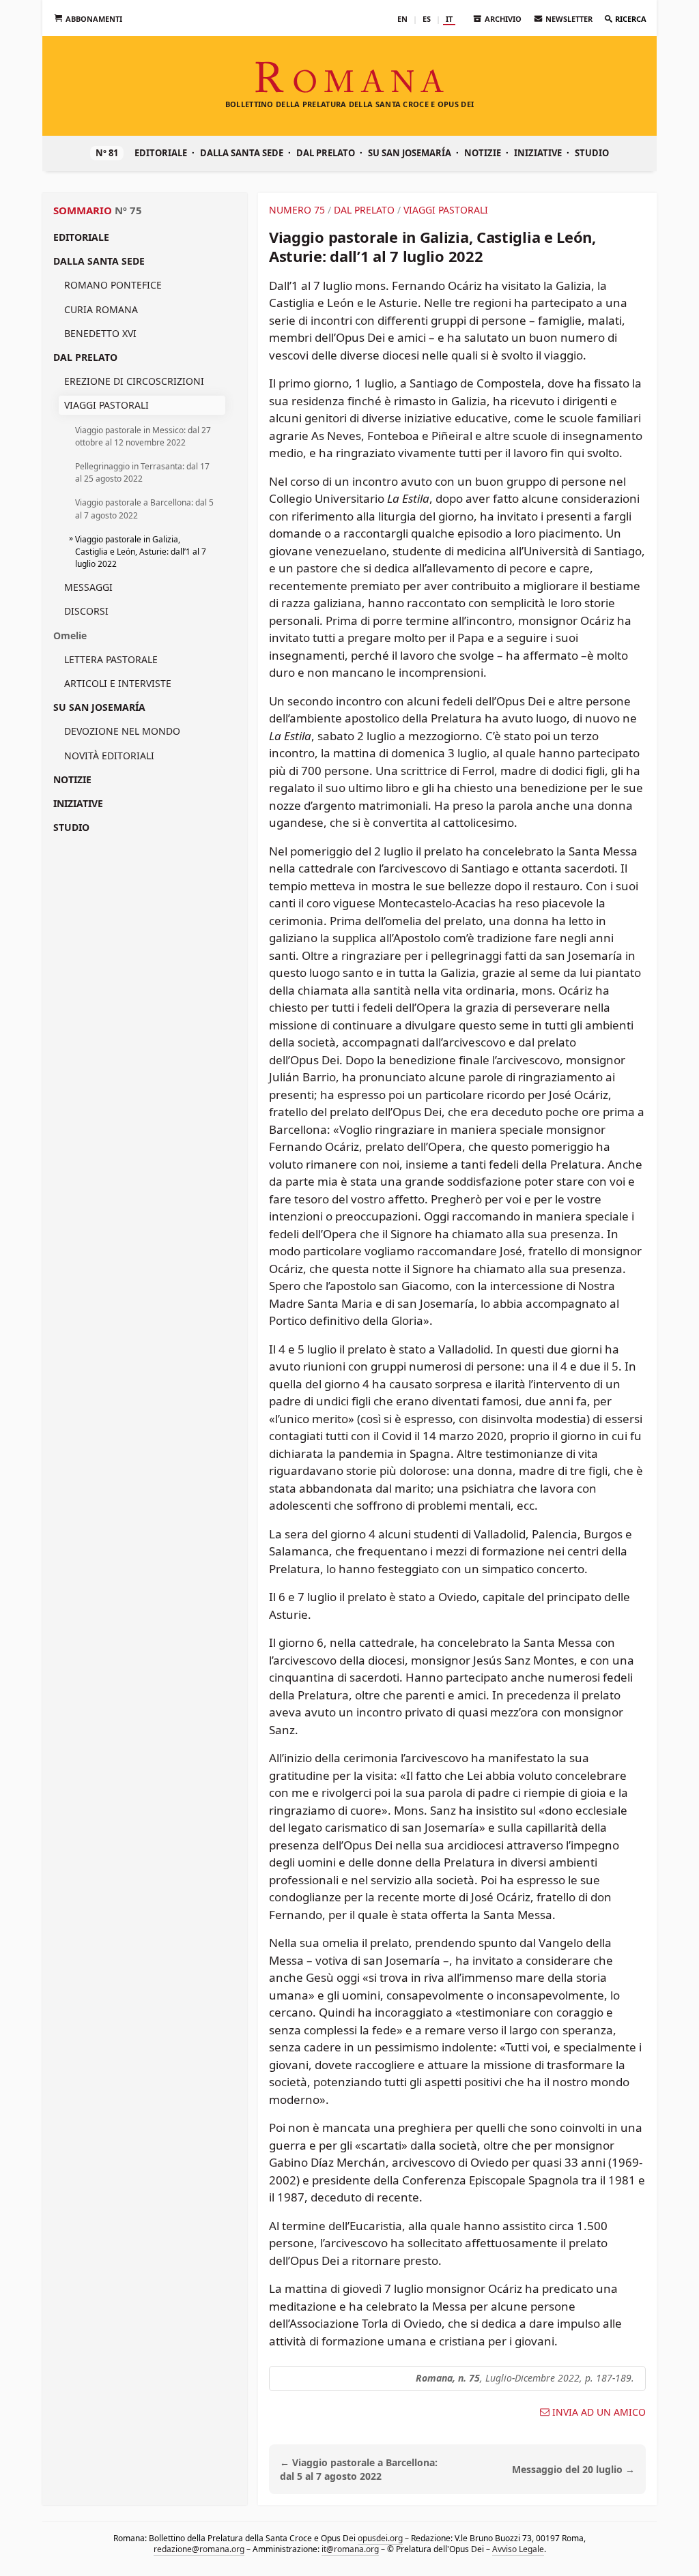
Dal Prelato (326, 153)
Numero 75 (297, 210)
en (402, 19)
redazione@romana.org (199, 2549)
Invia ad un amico (599, 2412)
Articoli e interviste (118, 683)
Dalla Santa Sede (242, 153)
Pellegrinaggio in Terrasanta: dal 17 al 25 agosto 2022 (142, 472)
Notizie (483, 153)
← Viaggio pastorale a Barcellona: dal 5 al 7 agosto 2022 (359, 2470)
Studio (592, 153)
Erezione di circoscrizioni (134, 381)
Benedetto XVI (100, 333)
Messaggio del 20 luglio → (573, 2469)
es (427, 19)
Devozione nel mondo (122, 731)
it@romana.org (350, 2549)
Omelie (70, 635)
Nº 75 (128, 210)
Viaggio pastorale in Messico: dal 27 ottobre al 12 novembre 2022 (143, 436)
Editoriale (161, 153)
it (449, 19)
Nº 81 (107, 153)
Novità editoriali (109, 756)
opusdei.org (380, 2538)
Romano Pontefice (113, 285)
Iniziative (538, 153)
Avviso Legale (518, 2549)
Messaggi (88, 587)
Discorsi (86, 611)
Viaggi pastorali (106, 405)
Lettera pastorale (111, 659)
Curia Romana (101, 309)
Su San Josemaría (410, 153)
